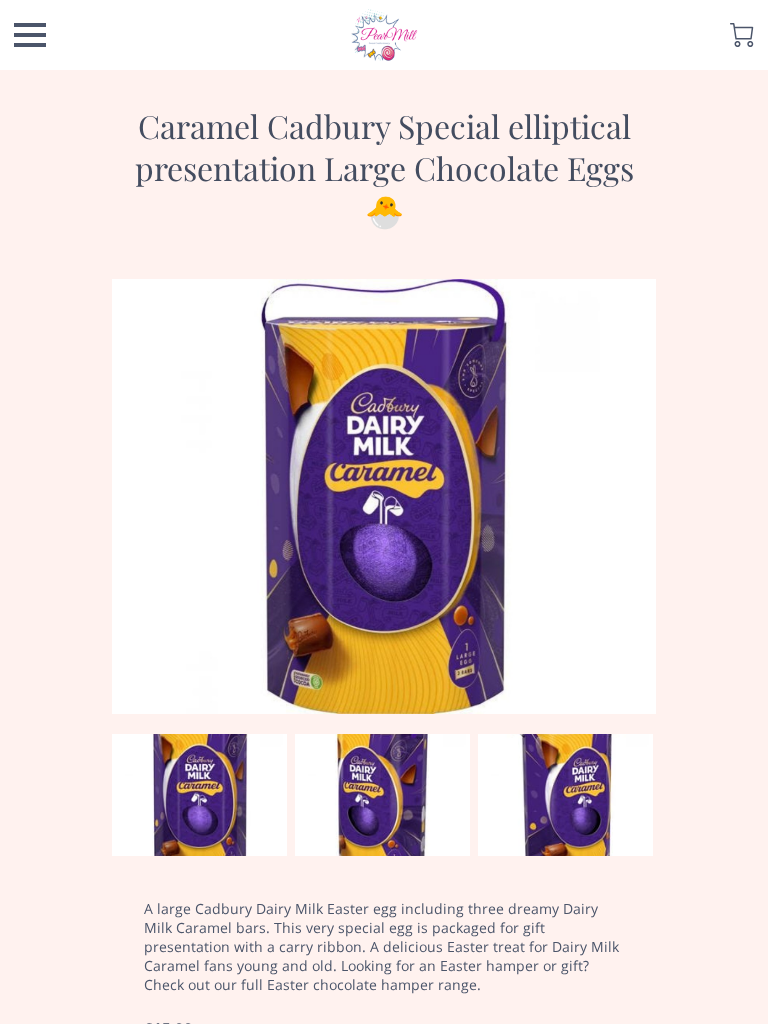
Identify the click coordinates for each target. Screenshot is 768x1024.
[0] (742, 35)
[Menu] (30, 35)
